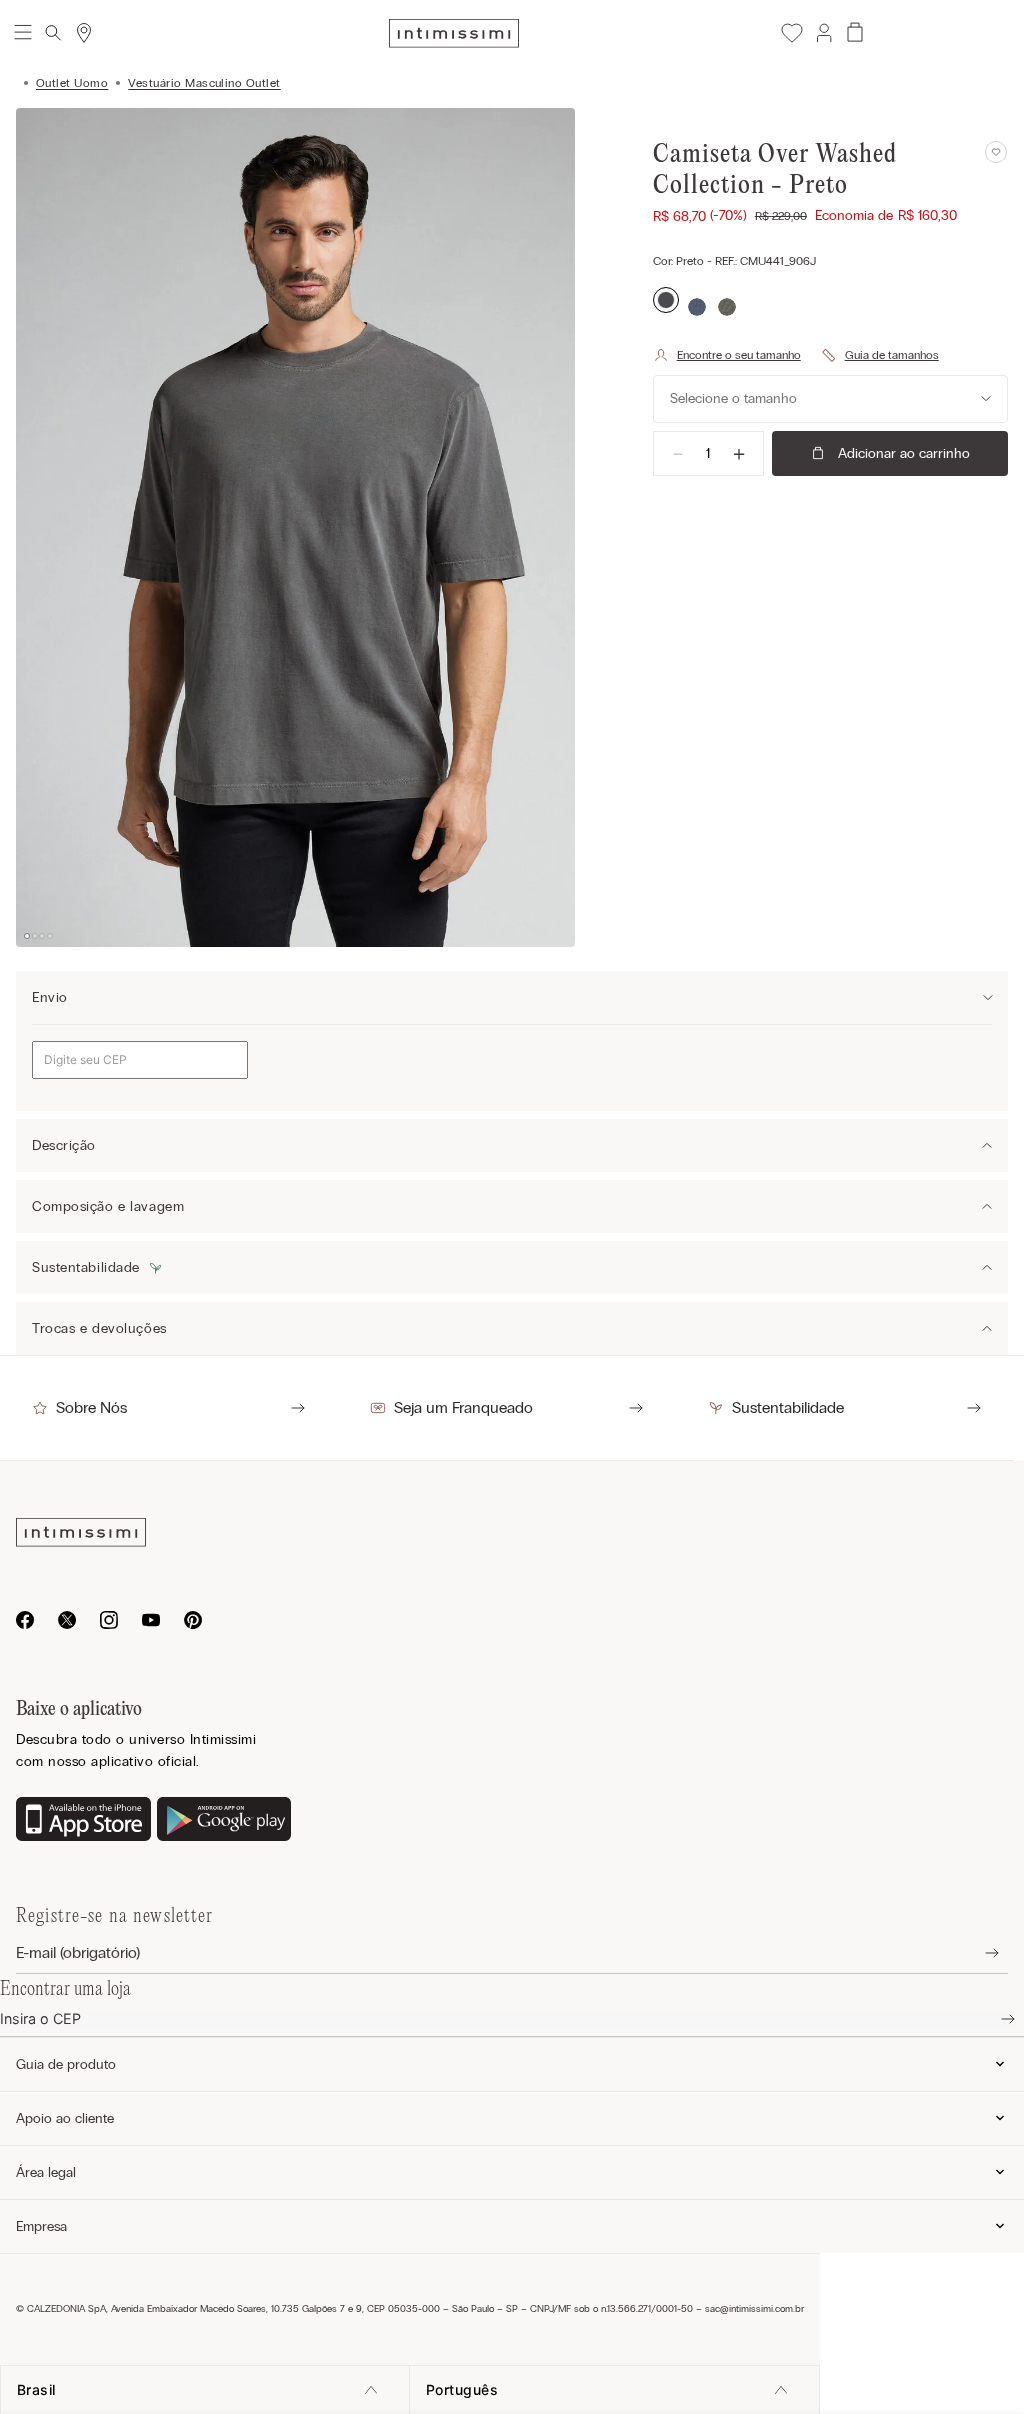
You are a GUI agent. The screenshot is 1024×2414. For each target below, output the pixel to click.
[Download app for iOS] (83, 1821)
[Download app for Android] (224, 1821)
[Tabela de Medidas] (880, 355)
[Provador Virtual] (727, 355)
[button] (823, 33)
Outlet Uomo (72, 83)
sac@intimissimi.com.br (754, 2309)
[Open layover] (976, 1953)
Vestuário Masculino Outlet (204, 83)
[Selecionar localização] (84, 33)
